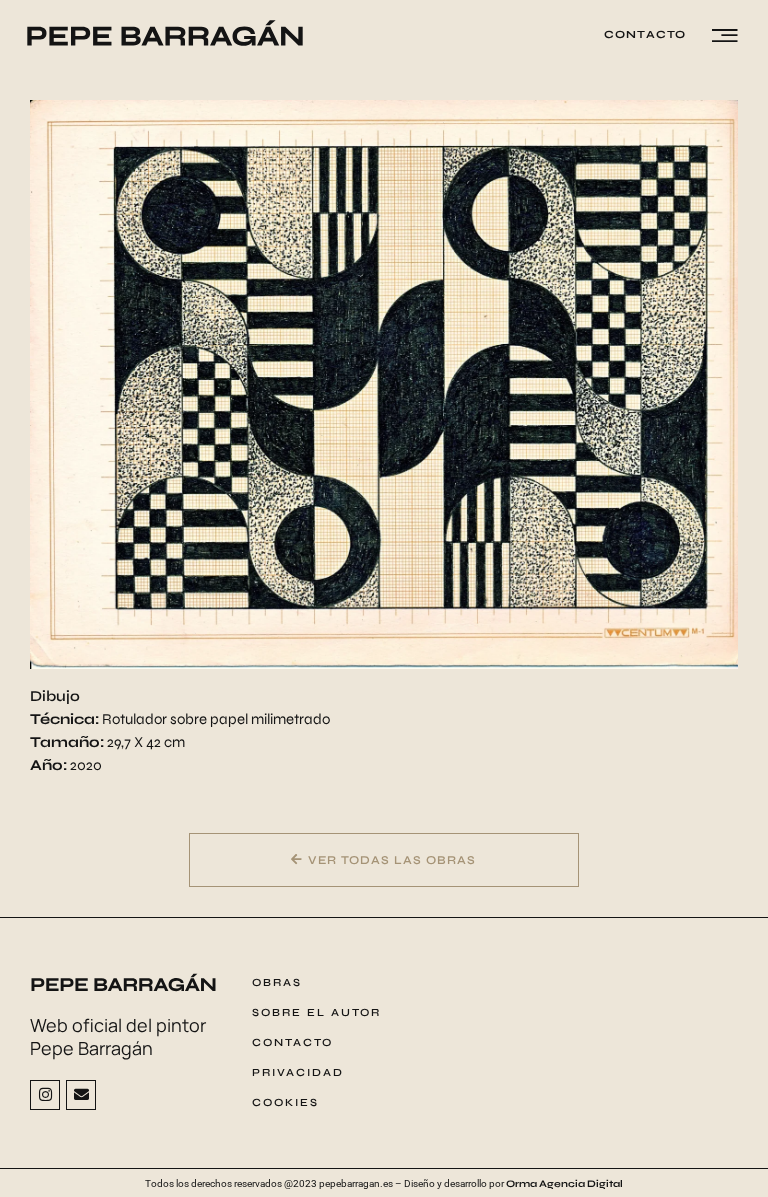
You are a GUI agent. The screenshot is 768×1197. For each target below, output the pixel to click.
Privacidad (298, 1072)
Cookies (285, 1102)
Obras (277, 982)
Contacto (292, 1042)
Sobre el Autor (316, 1012)
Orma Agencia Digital (564, 1184)
